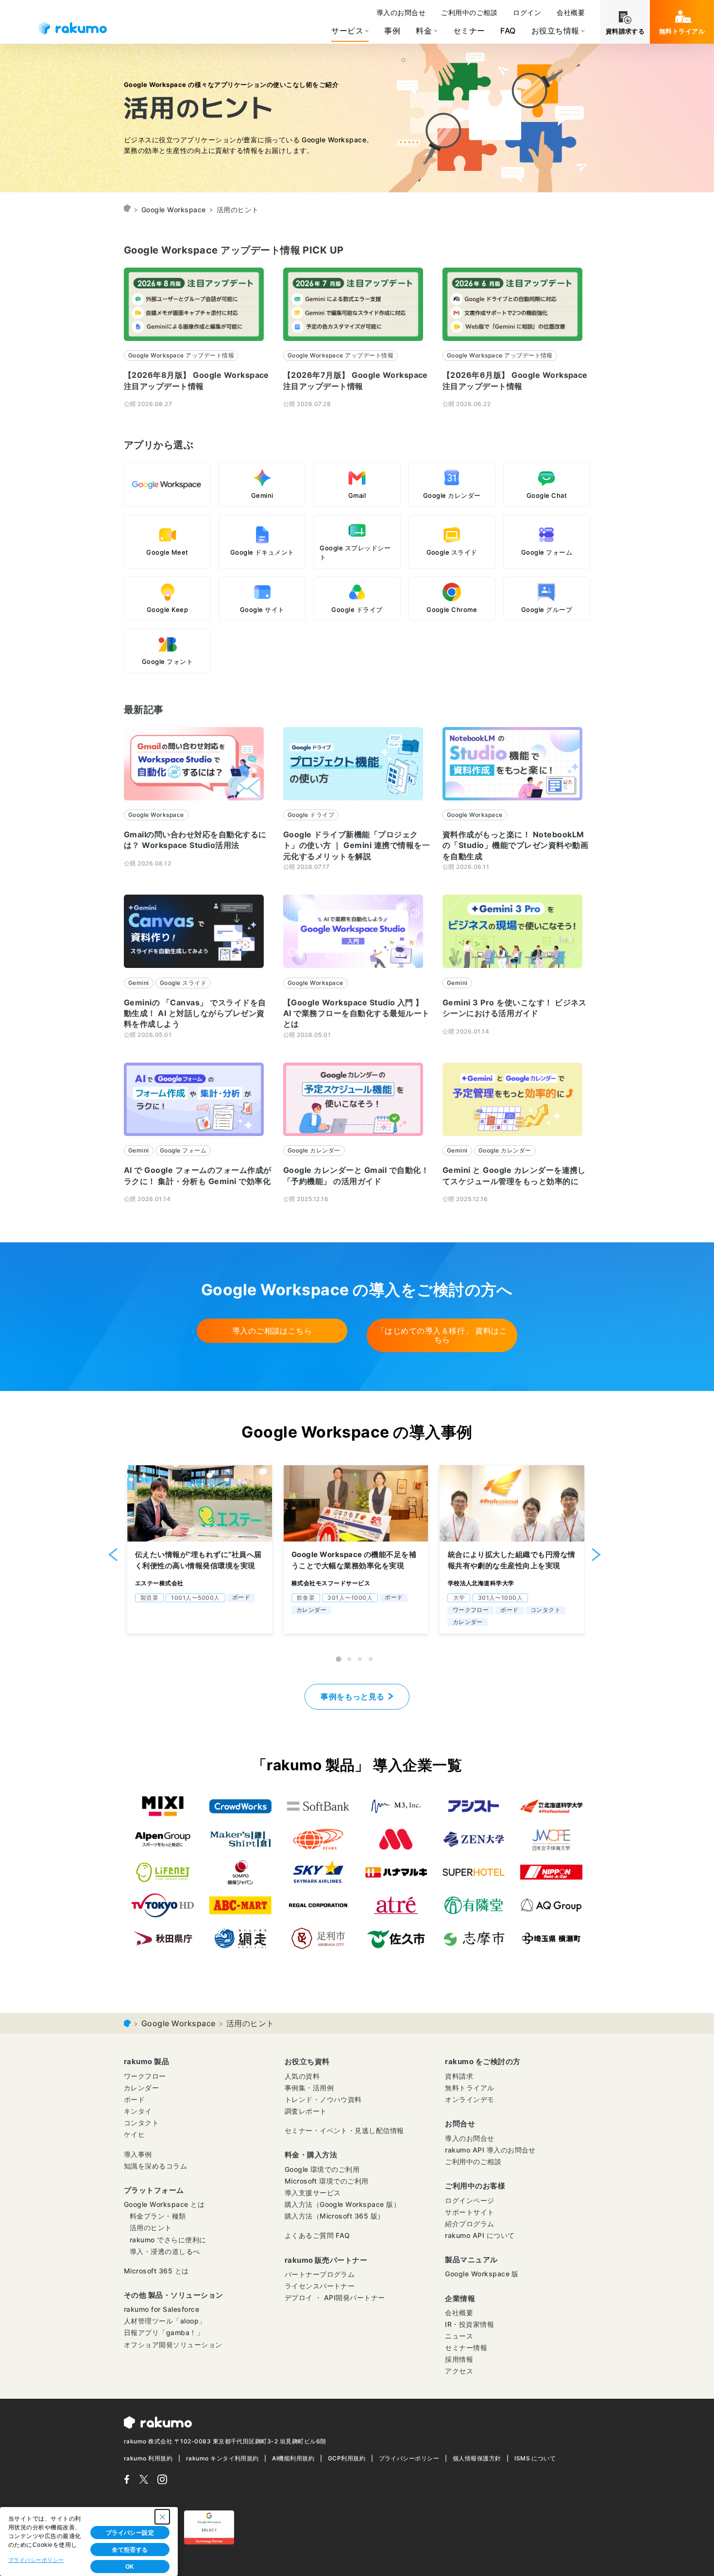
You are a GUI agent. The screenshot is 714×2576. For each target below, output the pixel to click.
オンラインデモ (469, 2099)
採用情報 (459, 2359)
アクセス (459, 2371)
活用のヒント (151, 2228)
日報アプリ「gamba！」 (164, 2332)
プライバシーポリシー (409, 2458)
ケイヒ (134, 2134)
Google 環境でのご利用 (322, 2169)
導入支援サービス (313, 2193)
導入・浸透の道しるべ (165, 2251)
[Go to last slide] (113, 1554)
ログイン (527, 12)
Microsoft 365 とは (156, 2271)
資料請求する (625, 31)
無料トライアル (682, 31)
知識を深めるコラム (155, 2166)
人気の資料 (302, 2076)
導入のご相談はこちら (272, 1331)
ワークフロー (145, 2076)
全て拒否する (130, 2550)
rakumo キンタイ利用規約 (222, 2458)
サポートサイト (469, 2212)
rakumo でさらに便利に (168, 2240)
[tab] (339, 1659)
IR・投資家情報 (469, 2324)
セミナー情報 (466, 2347)
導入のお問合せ (401, 12)
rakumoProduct (127, 210)
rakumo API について (480, 2235)
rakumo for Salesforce (161, 2309)
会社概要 (571, 12)
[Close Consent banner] (162, 2517)
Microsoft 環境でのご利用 (327, 2181)
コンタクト (141, 2123)
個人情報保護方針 (477, 2458)
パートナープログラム (320, 2274)
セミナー (469, 31)
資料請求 (459, 2076)
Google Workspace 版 (482, 2274)
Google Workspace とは (164, 2204)
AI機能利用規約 (293, 2458)
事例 (392, 31)
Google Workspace (174, 210)
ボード (134, 2099)
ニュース (459, 2336)
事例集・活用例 (309, 2088)
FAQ (508, 31)
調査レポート (306, 2111)
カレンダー (141, 2088)
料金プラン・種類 (158, 2216)
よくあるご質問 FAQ (317, 2235)
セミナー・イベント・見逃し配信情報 (344, 2130)
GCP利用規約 (347, 2458)
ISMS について (535, 2458)
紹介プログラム (469, 2224)
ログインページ (469, 2200)
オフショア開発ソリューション (173, 2345)
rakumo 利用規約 (148, 2458)
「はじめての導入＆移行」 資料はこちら (442, 1335)
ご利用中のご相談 (469, 12)
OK (130, 2567)
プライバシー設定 (130, 2533)
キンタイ (138, 2111)
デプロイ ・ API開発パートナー (335, 2297)
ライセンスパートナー (320, 2286)
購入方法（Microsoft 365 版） (335, 2216)
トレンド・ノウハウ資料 (323, 2099)
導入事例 (138, 2154)
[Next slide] (596, 1554)
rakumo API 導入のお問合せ (490, 2150)
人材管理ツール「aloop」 (165, 2321)
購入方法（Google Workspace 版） (343, 2204)
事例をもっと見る (353, 1696)
